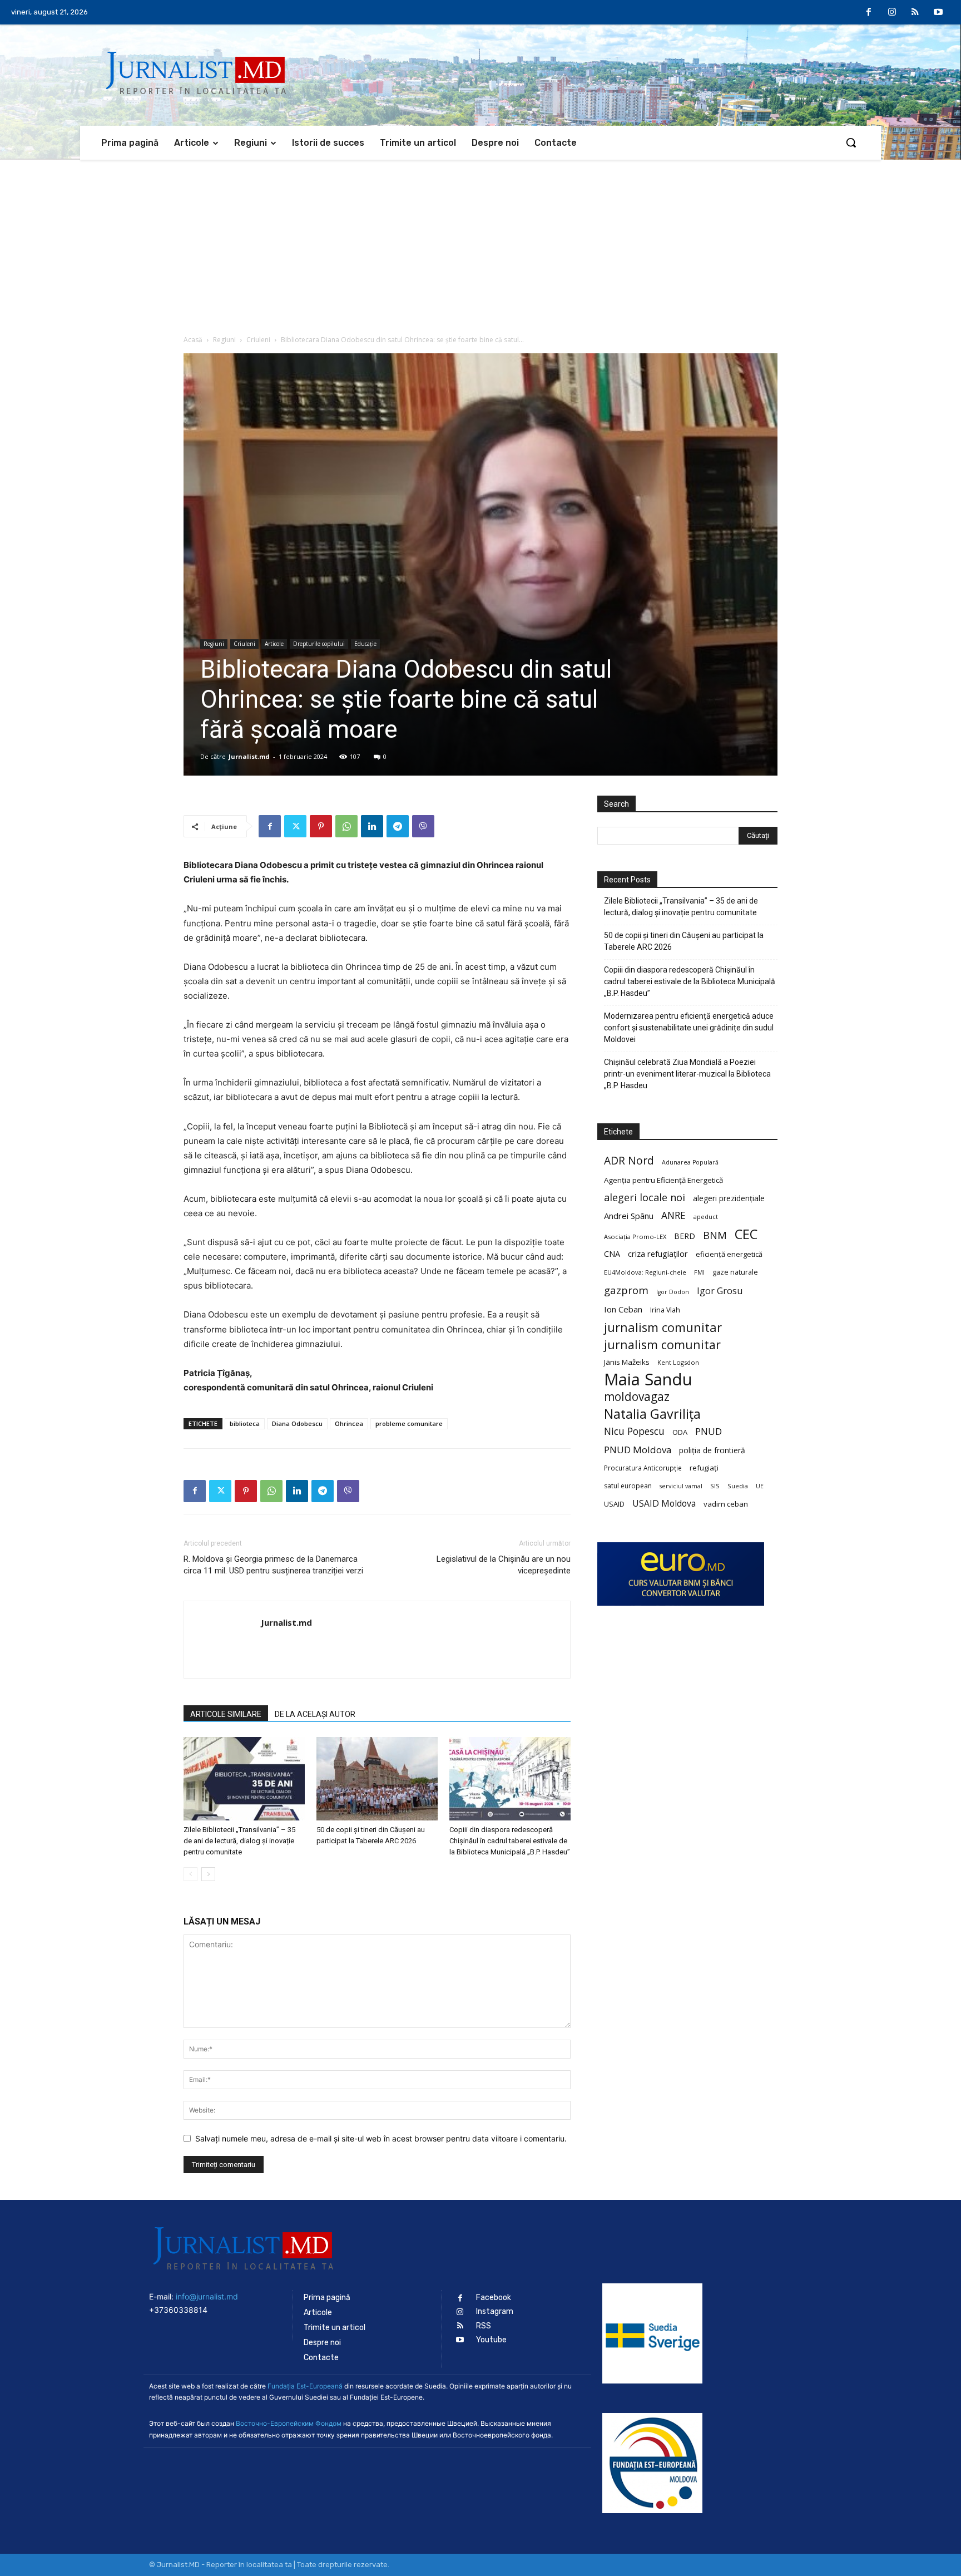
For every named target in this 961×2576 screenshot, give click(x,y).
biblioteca (245, 1423)
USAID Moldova (664, 1504)
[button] (851, 142)
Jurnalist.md (249, 756)
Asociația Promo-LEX (635, 1237)
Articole (274, 644)
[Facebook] (869, 13)
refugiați (704, 1468)
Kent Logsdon (678, 1362)
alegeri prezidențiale (729, 1198)
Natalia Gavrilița (652, 1414)
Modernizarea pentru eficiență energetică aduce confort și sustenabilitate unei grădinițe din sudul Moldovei (689, 1028)
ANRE (673, 1215)
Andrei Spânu (629, 1216)
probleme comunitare (409, 1423)
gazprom (626, 1290)
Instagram (495, 2311)
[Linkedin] (372, 826)
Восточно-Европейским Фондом (289, 2423)
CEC (746, 1234)
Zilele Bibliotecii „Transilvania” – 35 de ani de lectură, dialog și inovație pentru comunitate (239, 1841)
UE (760, 1486)
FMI (699, 1272)
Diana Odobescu (297, 1423)
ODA (680, 1432)
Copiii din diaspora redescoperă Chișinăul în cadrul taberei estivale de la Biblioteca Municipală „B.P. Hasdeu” (510, 1841)
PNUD (709, 1431)
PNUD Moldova (638, 1450)
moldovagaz (637, 1397)
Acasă (193, 340)
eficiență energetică (729, 1254)
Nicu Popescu (634, 1431)
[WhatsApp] (346, 826)
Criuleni (258, 340)
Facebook (494, 2298)
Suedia (738, 1486)
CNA (612, 1254)
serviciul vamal (681, 1486)
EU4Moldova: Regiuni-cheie (645, 1272)
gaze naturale (735, 1272)
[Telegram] (398, 826)
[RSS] (915, 13)
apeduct (706, 1217)
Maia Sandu (648, 1380)
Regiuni (224, 340)
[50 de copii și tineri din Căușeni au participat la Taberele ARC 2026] (377, 1779)
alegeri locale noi (645, 1198)
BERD (685, 1236)
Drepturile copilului (319, 644)
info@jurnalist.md (207, 2296)
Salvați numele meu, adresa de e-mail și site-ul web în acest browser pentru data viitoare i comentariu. (381, 2138)
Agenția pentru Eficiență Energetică (663, 1180)
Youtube (491, 2340)
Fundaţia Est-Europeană (305, 2386)
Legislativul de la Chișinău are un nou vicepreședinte (504, 1565)
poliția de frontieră (712, 1450)
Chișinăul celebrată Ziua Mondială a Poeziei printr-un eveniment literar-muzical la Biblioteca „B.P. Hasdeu (687, 1074)
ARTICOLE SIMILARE (226, 1714)
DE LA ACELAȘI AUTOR (315, 1714)
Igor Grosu (720, 1291)
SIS (715, 1486)
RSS (484, 2326)
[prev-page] (190, 1874)
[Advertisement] (481, 243)
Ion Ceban (623, 1309)
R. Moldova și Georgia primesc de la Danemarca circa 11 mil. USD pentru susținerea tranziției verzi (273, 1565)
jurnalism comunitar (663, 1327)
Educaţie (365, 644)
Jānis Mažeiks (627, 1362)
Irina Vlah (665, 1310)
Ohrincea (349, 1423)
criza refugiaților (658, 1254)
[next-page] (208, 1874)
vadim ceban (726, 1504)
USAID (614, 1504)
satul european (628, 1486)
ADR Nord (629, 1160)
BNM (715, 1235)
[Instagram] (892, 13)
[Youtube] (938, 13)
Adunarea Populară (690, 1162)
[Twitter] (295, 826)
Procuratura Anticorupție (643, 1468)
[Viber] (423, 826)
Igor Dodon (673, 1292)
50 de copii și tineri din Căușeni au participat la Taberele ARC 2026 (684, 941)
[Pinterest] (321, 826)
